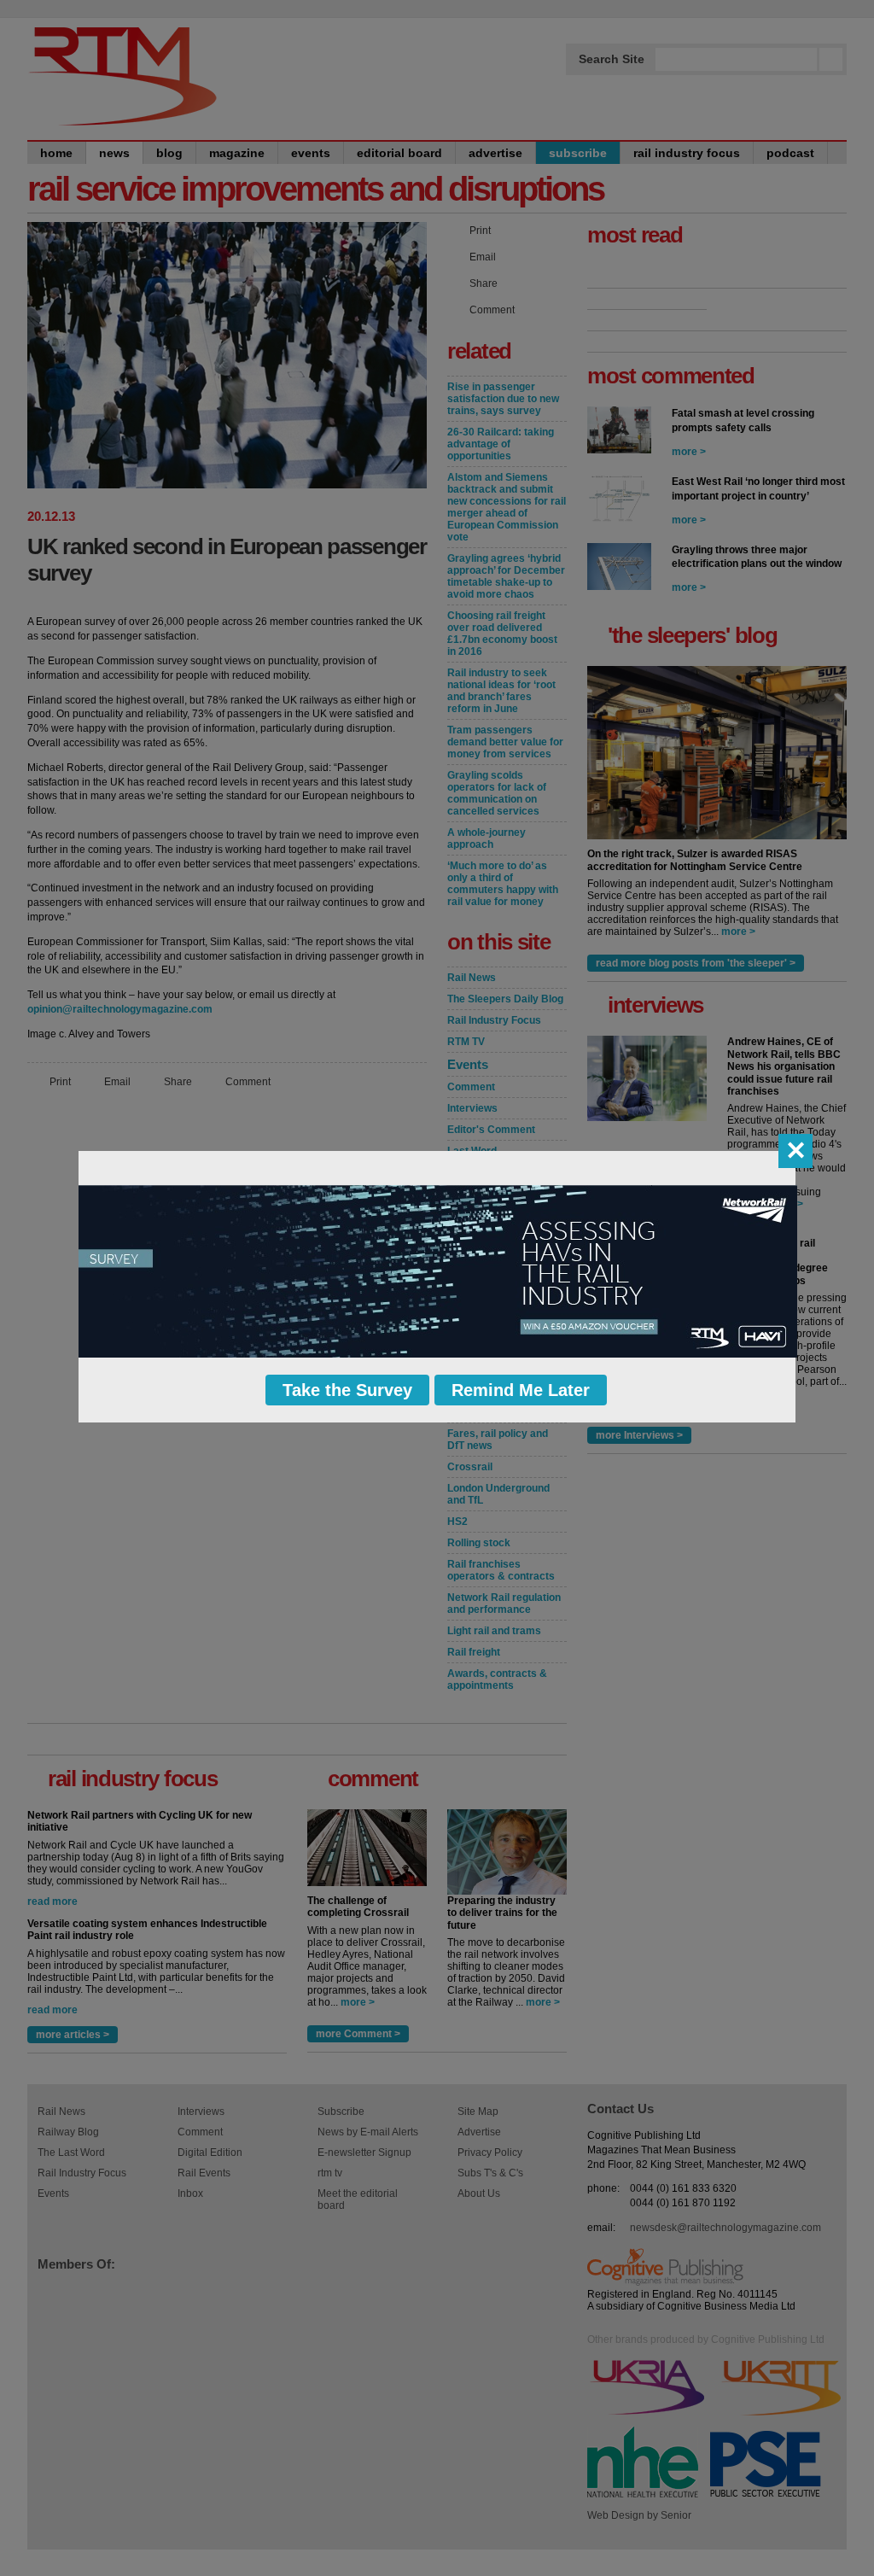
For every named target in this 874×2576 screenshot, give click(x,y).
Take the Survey (347, 1390)
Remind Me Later (521, 1390)
